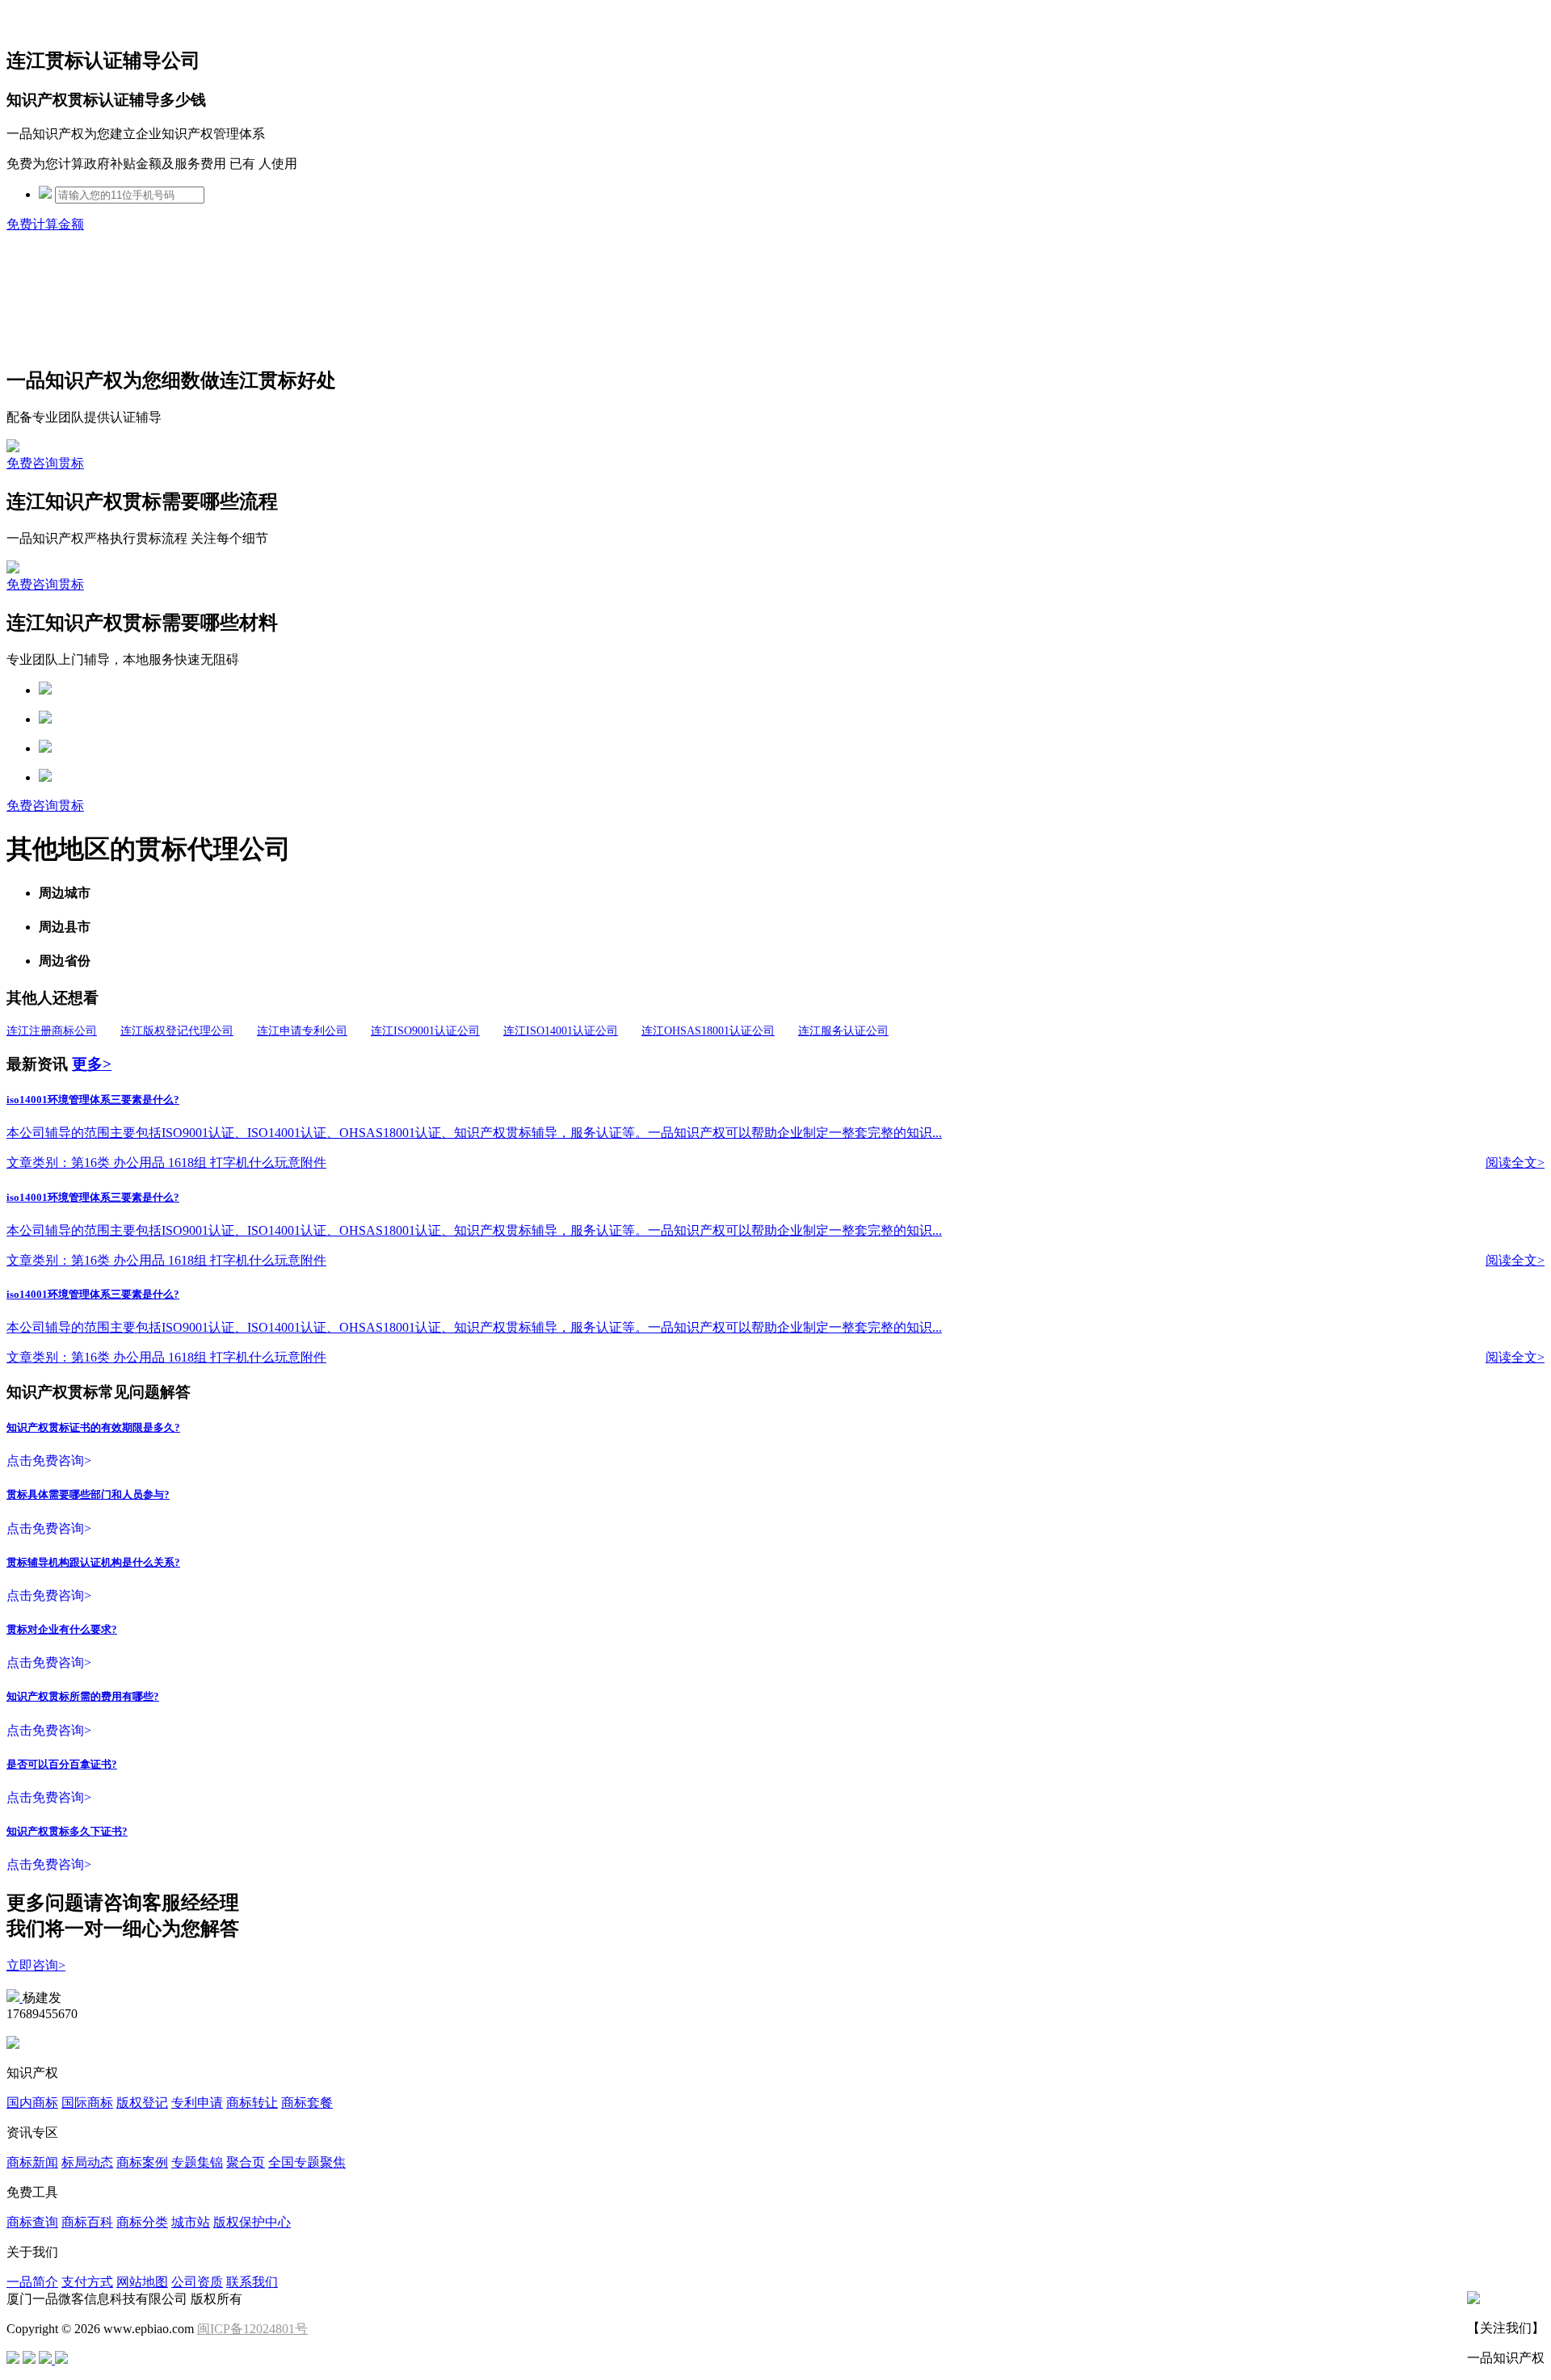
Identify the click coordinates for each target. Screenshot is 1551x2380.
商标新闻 (32, 2162)
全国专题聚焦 (307, 2162)
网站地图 (142, 2282)
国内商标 (32, 2103)
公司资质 (197, 2282)
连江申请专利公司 (302, 1031)
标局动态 (87, 2162)
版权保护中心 (252, 2222)
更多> (92, 1064)
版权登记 (142, 2103)
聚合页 (246, 2162)
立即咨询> (36, 1965)
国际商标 (87, 2103)
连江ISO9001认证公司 (425, 1031)
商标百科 (87, 2222)
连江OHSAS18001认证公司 (708, 1031)
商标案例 (142, 2162)
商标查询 (32, 2222)
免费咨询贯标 (45, 463)
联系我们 (252, 2282)
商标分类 (142, 2222)
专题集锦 (197, 2162)
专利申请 (197, 2103)
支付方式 (87, 2282)
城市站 (191, 2222)
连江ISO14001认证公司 (561, 1031)
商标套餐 (307, 2103)
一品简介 (32, 2282)
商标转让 (252, 2103)
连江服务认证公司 (843, 1031)
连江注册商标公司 (52, 1031)
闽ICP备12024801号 (252, 2329)
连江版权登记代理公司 (177, 1031)
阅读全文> (1515, 1163)
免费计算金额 (45, 224)
